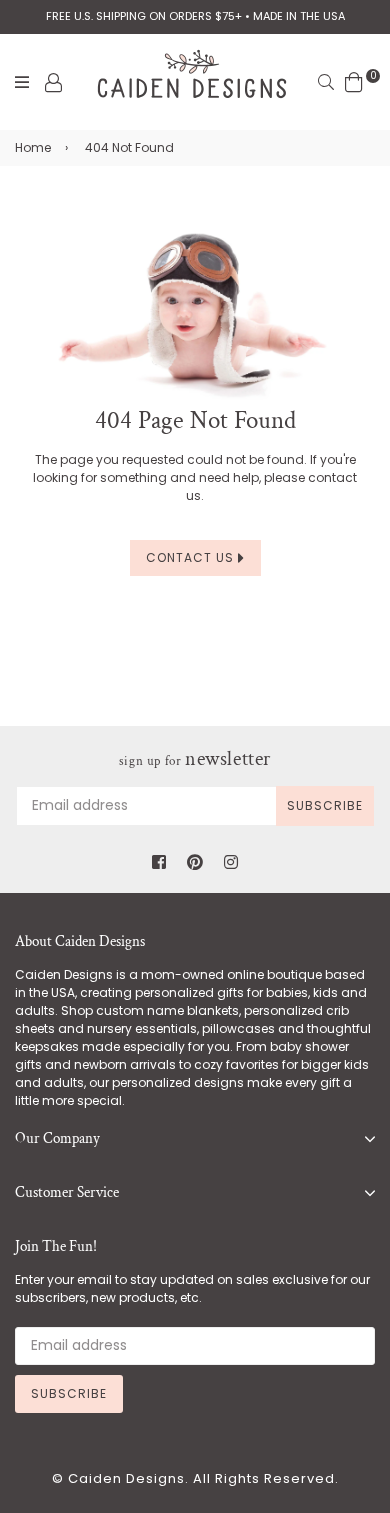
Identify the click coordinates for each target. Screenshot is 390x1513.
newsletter (195, 759)
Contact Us (192, 557)
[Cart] (354, 81)
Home (33, 147)
